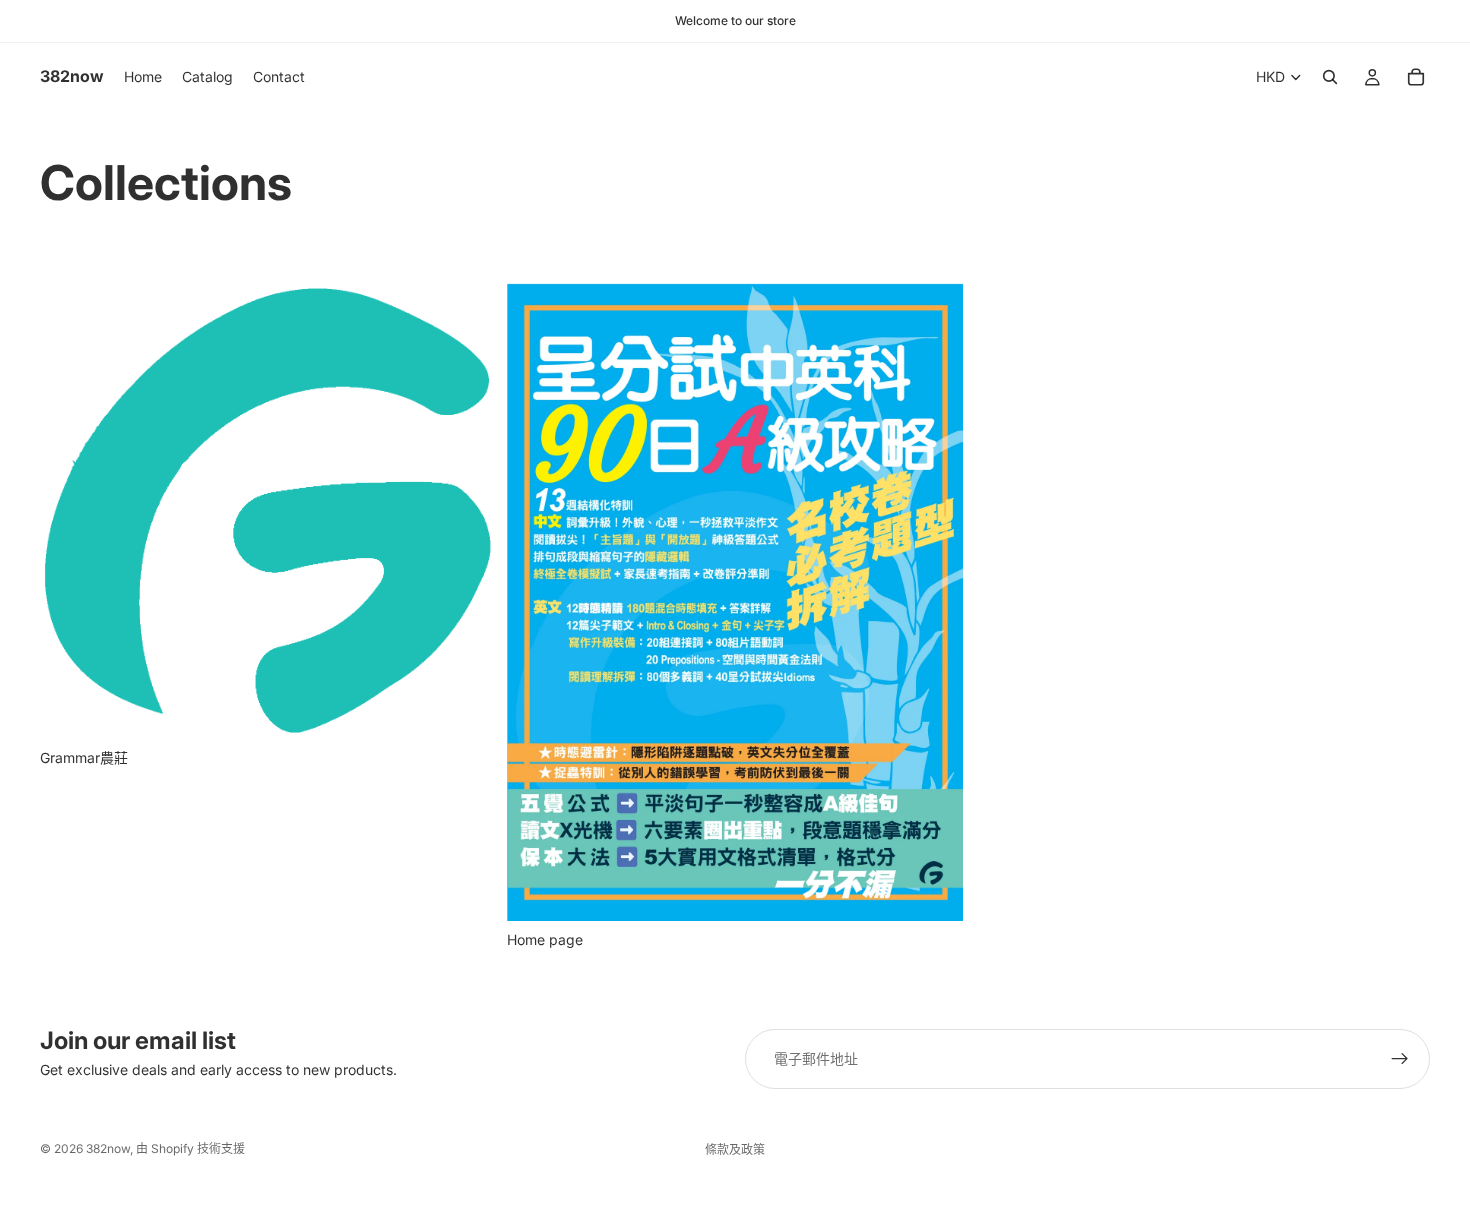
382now (108, 1148)
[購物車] (1416, 77)
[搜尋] (1330, 77)
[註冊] (1400, 1059)
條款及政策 (735, 1149)
